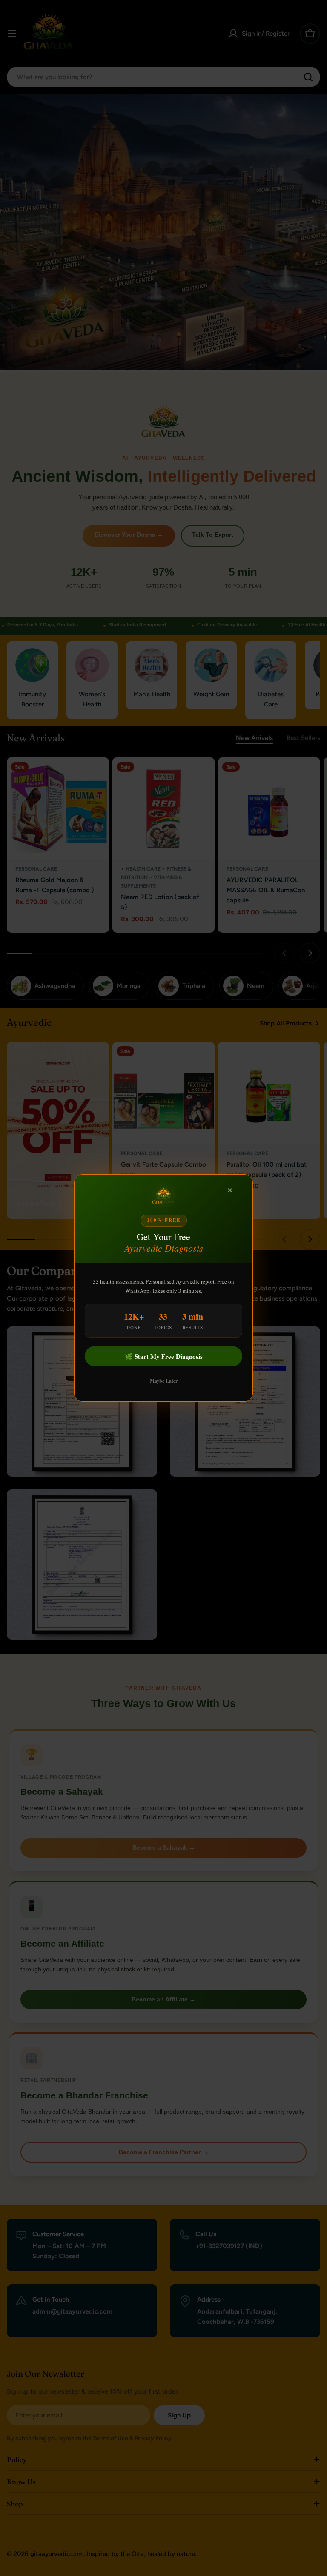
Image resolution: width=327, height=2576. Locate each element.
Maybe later (164, 1381)
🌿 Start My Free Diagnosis (164, 1356)
